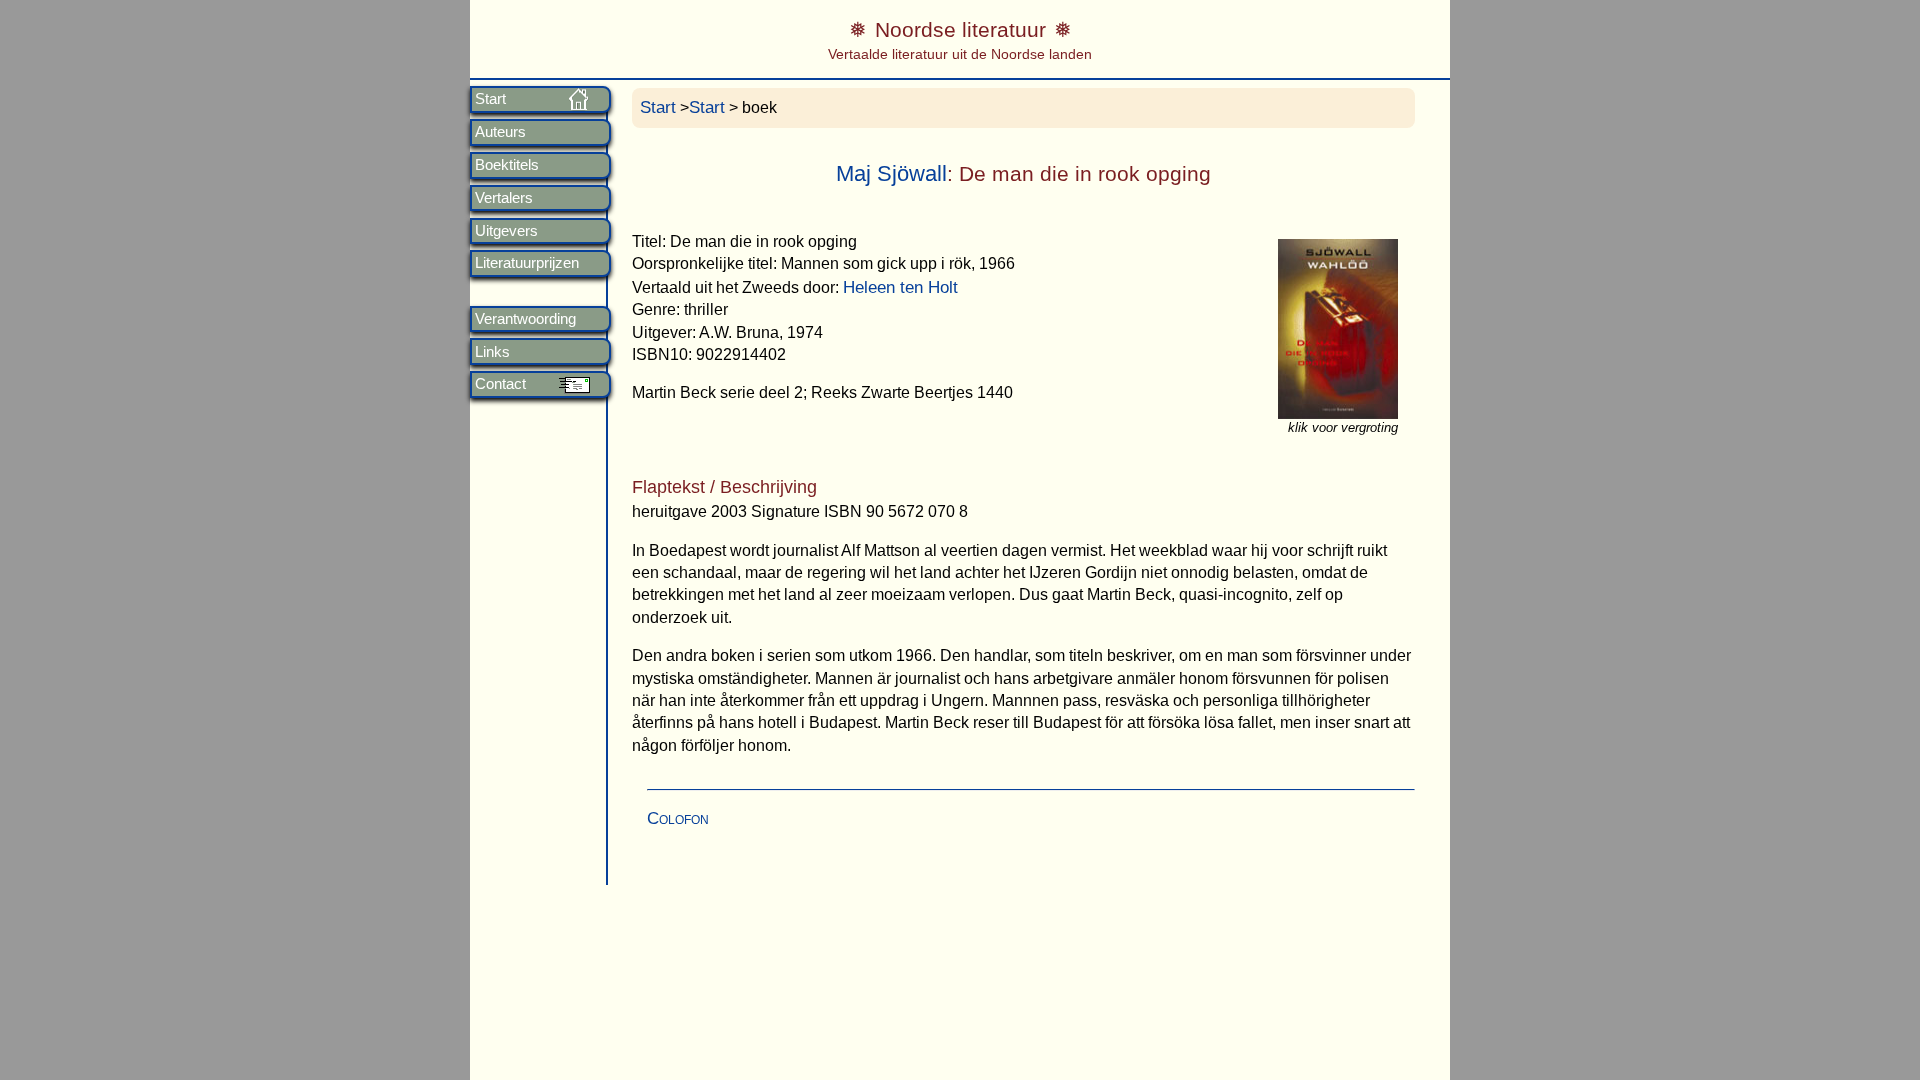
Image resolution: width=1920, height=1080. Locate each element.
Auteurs (500, 132)
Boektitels (507, 165)
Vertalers (504, 198)
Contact (500, 384)
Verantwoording (525, 319)
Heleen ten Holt (900, 287)
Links (492, 352)
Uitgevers (506, 231)
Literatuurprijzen (527, 263)
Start (490, 99)
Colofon (678, 818)
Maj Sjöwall (891, 173)
